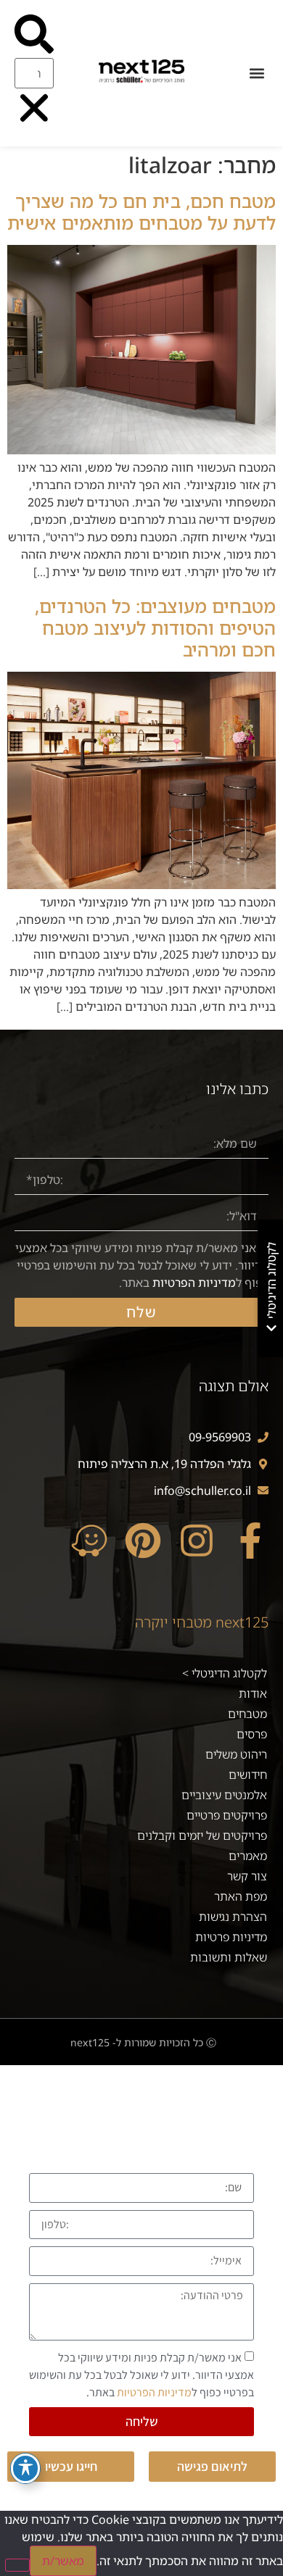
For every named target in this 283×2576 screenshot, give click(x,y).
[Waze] (89, 1541)
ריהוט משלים (236, 1754)
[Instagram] (197, 1541)
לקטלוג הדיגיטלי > (225, 1673)
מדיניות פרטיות (231, 1937)
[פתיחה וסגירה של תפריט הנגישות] (26, 2468)
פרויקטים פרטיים (227, 1815)
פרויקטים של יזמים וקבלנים (202, 1835)
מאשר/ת (63, 2561)
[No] (17, 2565)
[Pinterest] (143, 1541)
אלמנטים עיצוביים (224, 1795)
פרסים (252, 1734)
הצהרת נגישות (233, 1917)
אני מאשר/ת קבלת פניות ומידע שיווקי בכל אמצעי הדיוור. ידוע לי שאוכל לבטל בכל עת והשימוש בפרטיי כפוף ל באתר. (142, 1265)
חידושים (248, 1775)
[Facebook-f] (250, 1541)
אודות (253, 1693)
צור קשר (247, 1876)
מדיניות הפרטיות (194, 1283)
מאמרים (248, 1856)
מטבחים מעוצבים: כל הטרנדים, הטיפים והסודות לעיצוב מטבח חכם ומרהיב (155, 628)
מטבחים (247, 1714)
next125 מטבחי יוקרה (202, 1622)
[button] (257, 74)
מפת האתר (241, 1896)
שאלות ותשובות (229, 1957)
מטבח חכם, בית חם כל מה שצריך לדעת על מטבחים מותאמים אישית (141, 212)
